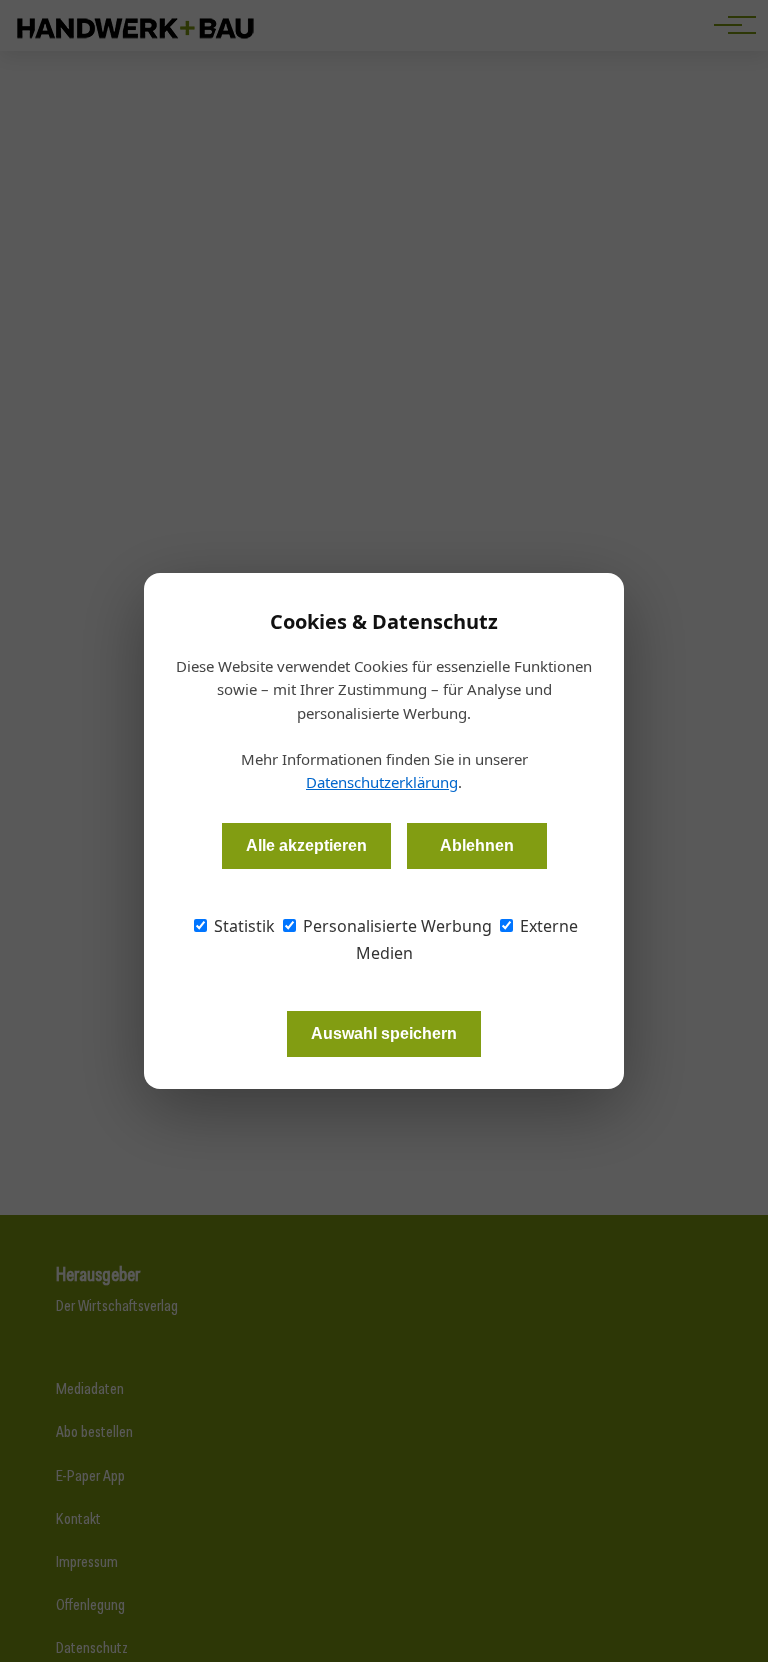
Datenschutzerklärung (382, 782)
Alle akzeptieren (306, 845)
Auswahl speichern (384, 1033)
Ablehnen (477, 845)
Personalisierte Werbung (395, 926)
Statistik (242, 926)
